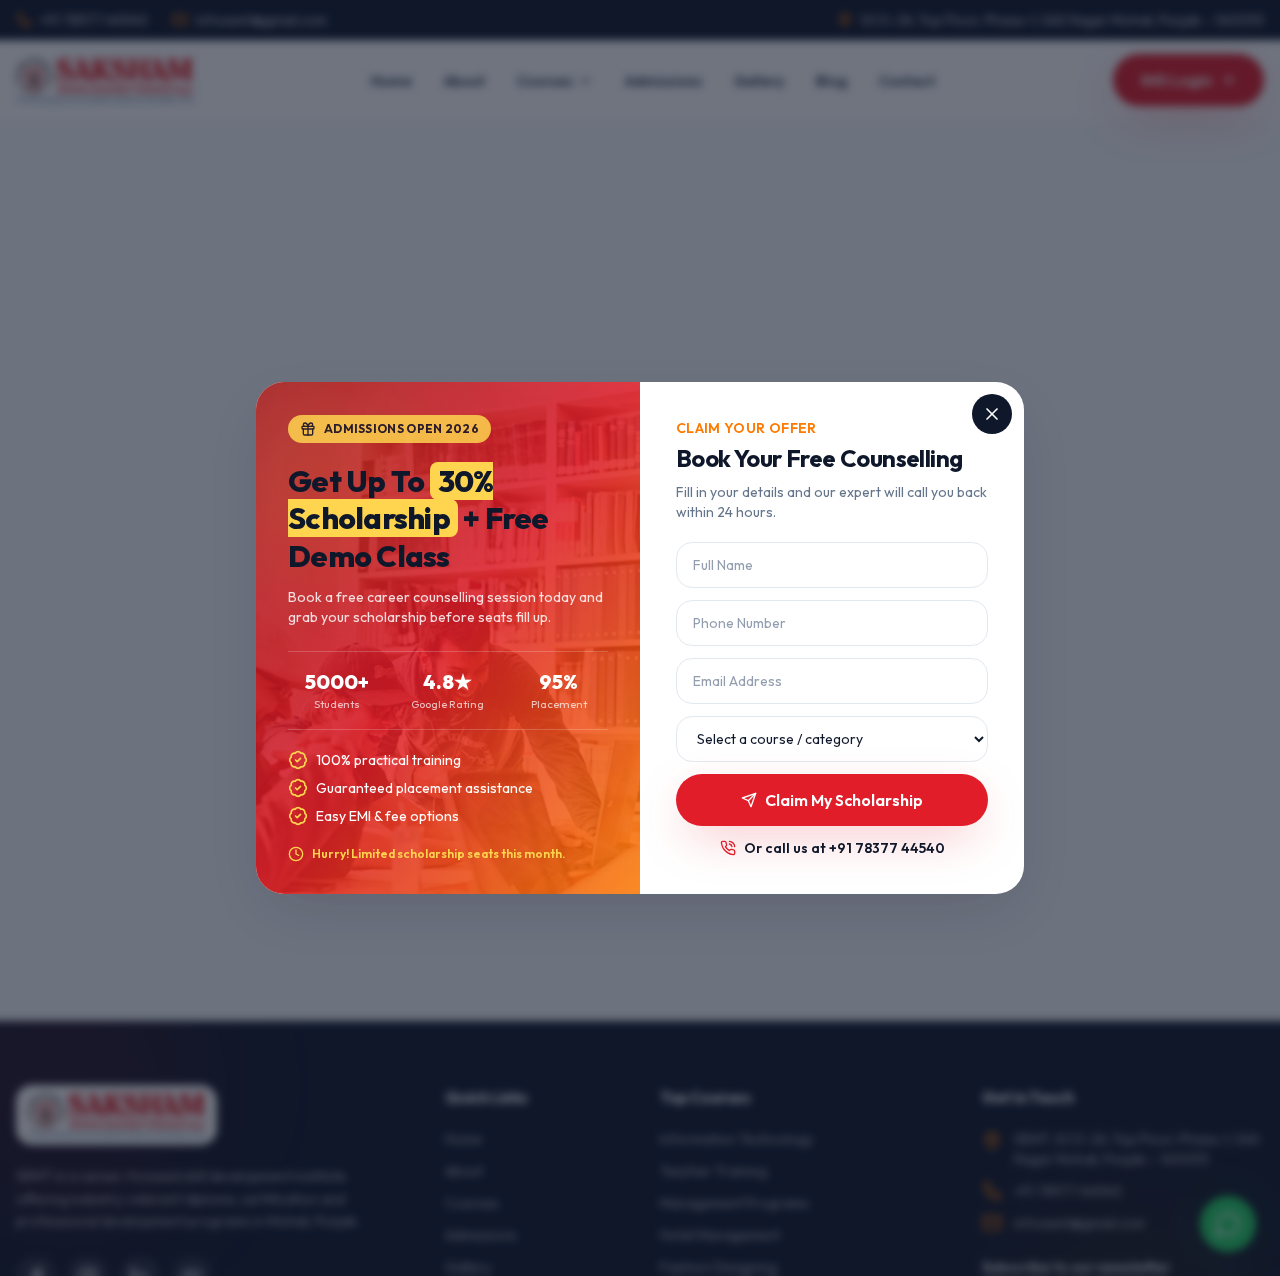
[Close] (992, 414)
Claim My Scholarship (844, 800)
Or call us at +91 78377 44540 (844, 848)
